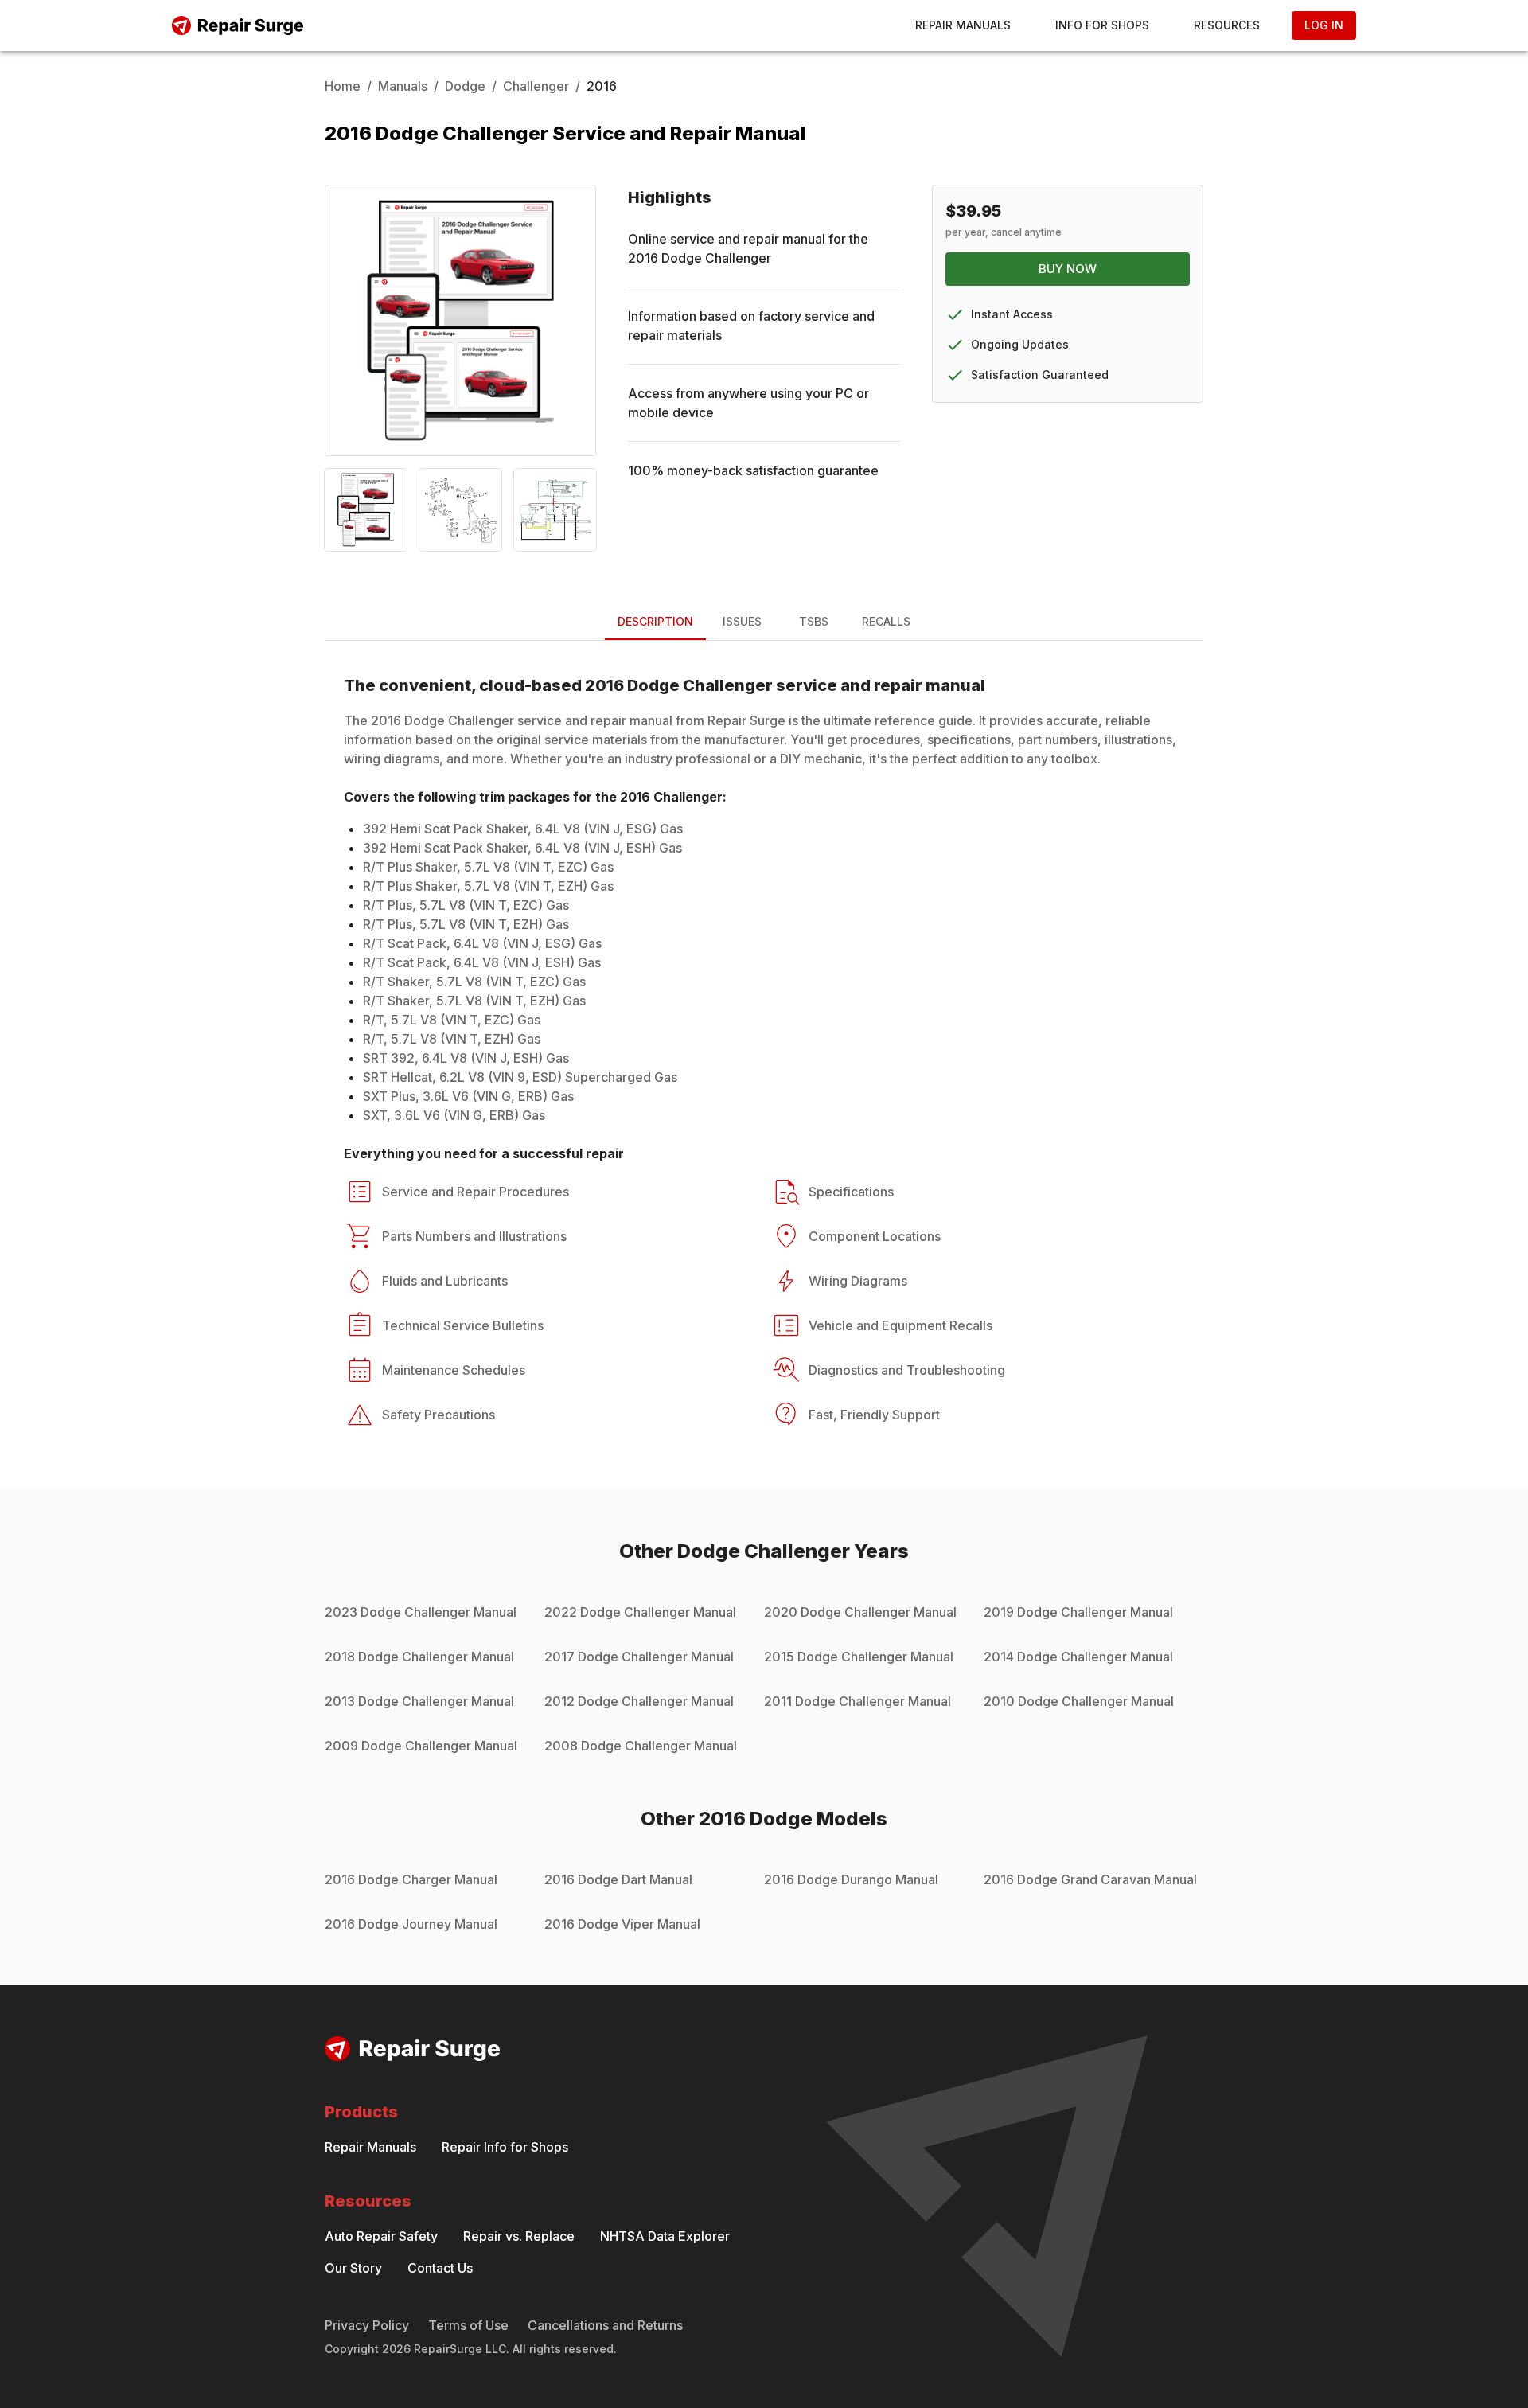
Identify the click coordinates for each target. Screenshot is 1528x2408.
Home (343, 86)
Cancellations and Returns (605, 2325)
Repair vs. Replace (519, 2236)
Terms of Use (468, 2325)
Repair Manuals (963, 25)
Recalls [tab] (886, 621)
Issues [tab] (742, 621)
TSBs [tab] (814, 621)
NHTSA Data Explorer (665, 2236)
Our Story (353, 2268)
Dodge (465, 86)
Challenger (536, 86)
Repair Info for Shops (505, 2147)
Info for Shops (1102, 25)
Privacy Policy (367, 2325)
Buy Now (1068, 269)
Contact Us (440, 2268)
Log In (1324, 25)
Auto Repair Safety (381, 2236)
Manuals (403, 86)
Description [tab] (655, 621)
